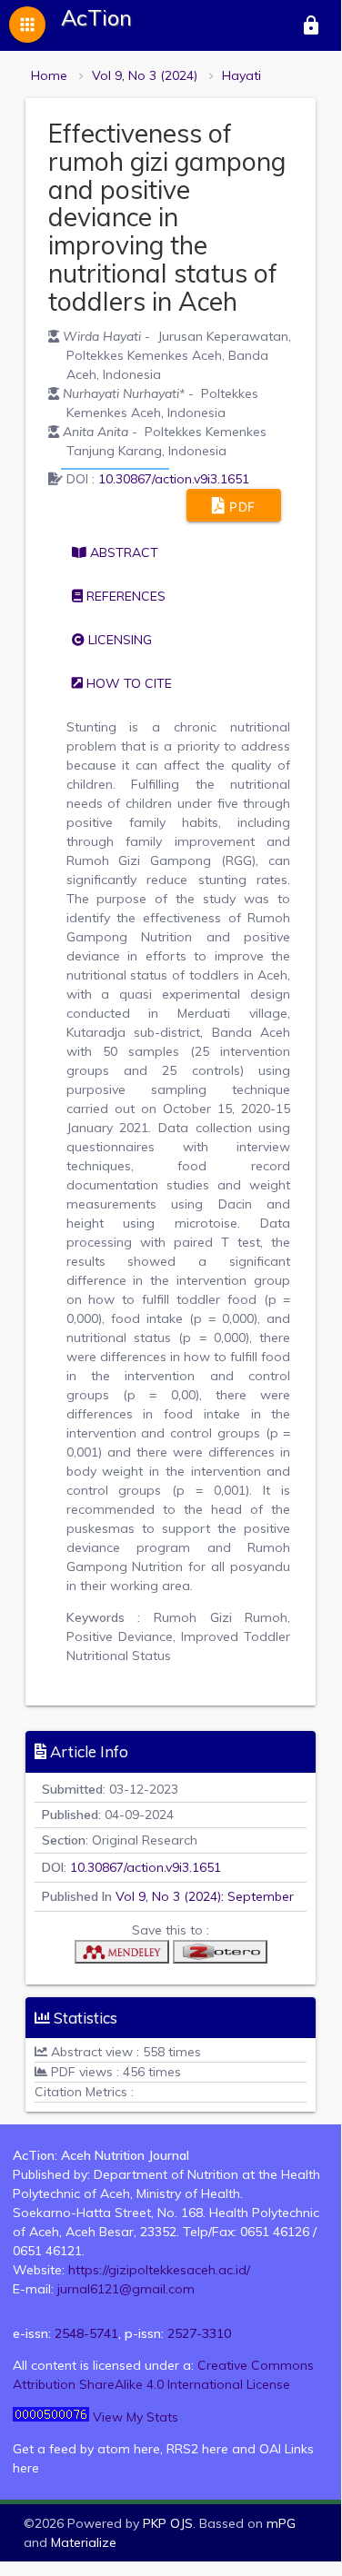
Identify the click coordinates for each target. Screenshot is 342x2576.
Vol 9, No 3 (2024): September (205, 1896)
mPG (281, 2523)
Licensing (118, 640)
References (124, 596)
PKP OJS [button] (168, 2523)
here (147, 2449)
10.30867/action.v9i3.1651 (174, 479)
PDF (241, 507)
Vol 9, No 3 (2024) (145, 75)
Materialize (84, 2542)
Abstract (122, 552)
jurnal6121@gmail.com (126, 2289)
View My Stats (136, 2417)
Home (49, 75)
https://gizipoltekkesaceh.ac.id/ (159, 2270)
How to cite (127, 683)
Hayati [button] (241, 75)
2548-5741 (86, 2333)
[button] (122, 1956)
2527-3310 (199, 2333)
